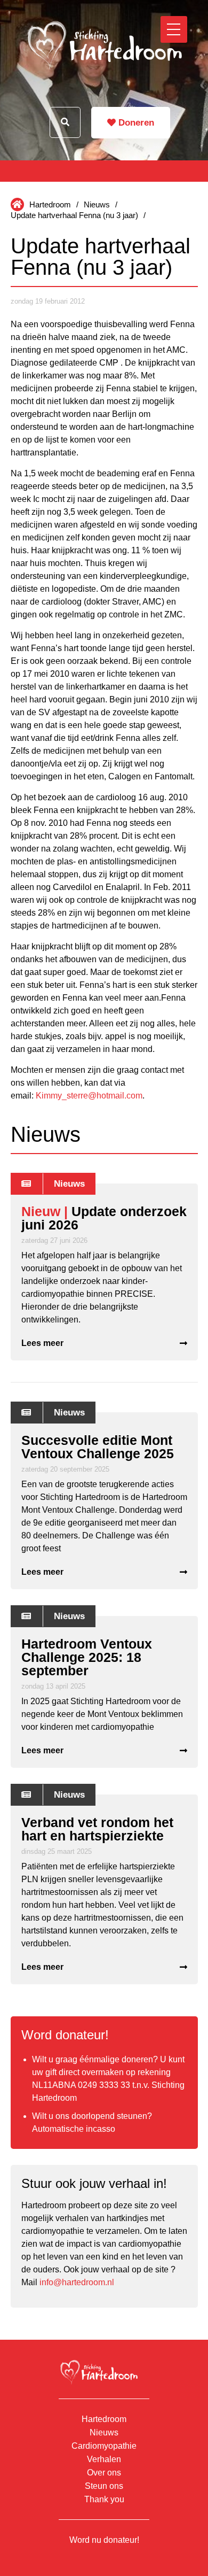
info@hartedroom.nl (77, 2282)
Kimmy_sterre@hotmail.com (89, 1096)
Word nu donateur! (104, 2540)
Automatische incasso (74, 2129)
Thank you (104, 2499)
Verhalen (104, 2459)
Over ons (104, 2473)
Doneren (135, 123)
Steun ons (104, 2486)
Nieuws (97, 204)
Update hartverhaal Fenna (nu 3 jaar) (74, 215)
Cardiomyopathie (104, 2446)
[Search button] (65, 122)
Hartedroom (50, 204)
